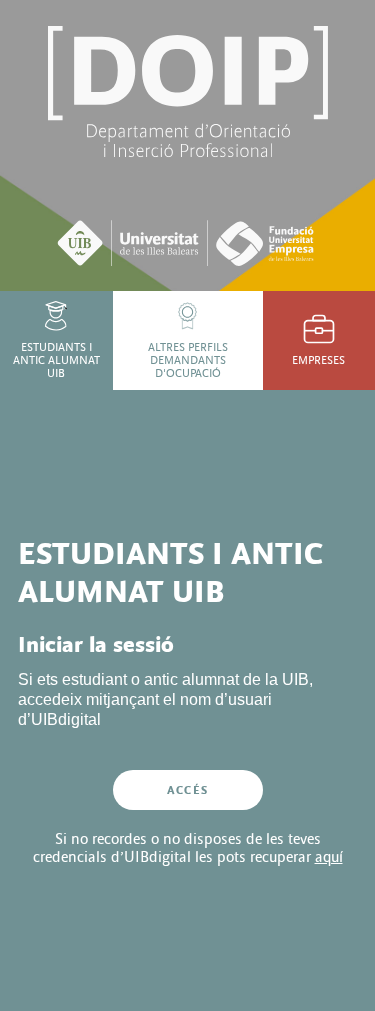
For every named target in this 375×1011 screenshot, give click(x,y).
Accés (187, 790)
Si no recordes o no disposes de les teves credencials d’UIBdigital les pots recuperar (188, 848)
